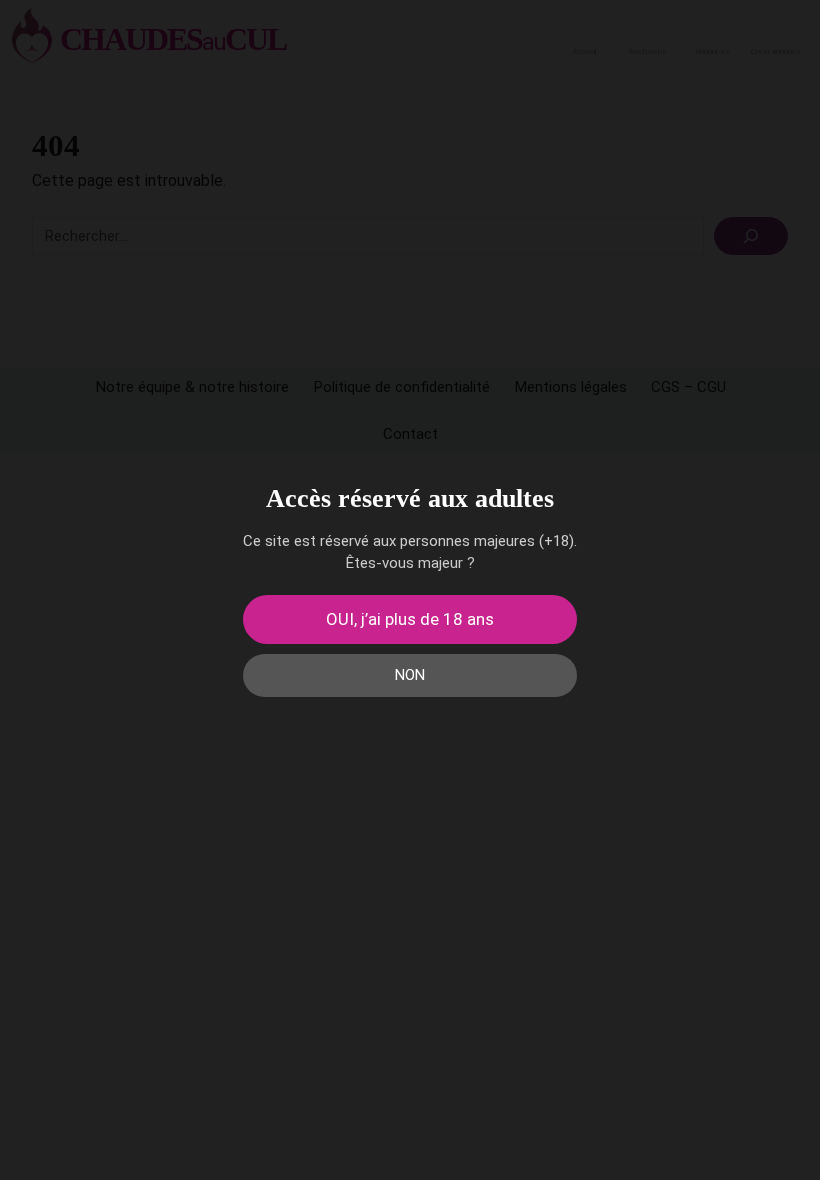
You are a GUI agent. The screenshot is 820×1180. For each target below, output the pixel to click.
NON (410, 675)
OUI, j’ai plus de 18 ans (410, 619)
